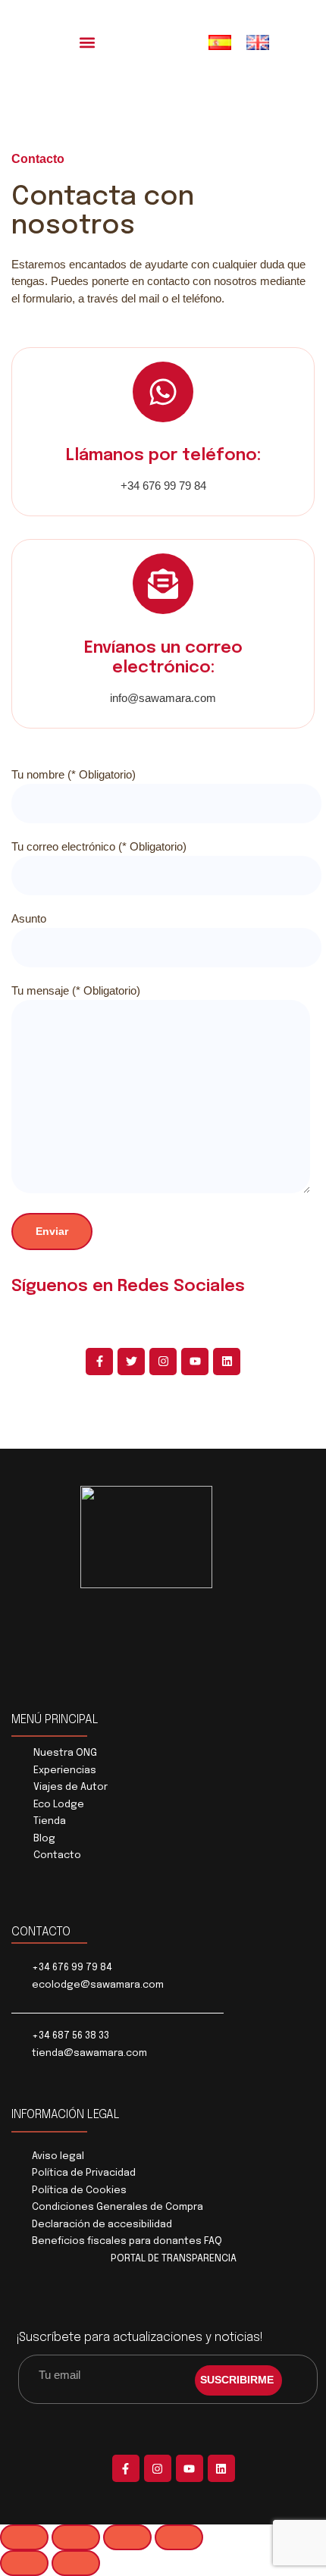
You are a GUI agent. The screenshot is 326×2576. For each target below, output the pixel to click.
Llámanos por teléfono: (163, 456)
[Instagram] (163, 1362)
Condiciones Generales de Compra (118, 2207)
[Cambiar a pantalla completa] (76, 2537)
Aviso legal (58, 2156)
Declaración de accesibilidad (102, 2225)
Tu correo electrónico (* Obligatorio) (99, 846)
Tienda (50, 1821)
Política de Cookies (79, 2191)
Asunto (29, 918)
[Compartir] (127, 2537)
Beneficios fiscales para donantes (117, 2241)
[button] (88, 42)
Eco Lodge (59, 1805)
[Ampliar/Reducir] (24, 2537)
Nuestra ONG (65, 1753)
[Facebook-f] (99, 1362)
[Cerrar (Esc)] (179, 2537)
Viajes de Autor (71, 1787)
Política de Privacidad (84, 2173)
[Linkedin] (227, 1362)
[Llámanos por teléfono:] (163, 392)
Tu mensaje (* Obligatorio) (76, 990)
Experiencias (65, 1771)
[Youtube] (195, 1362)
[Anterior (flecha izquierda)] (24, 2563)
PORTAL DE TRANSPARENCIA (174, 2259)
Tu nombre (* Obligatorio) (74, 774)
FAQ (213, 2241)
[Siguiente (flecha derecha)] (76, 2563)
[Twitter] (131, 1362)
